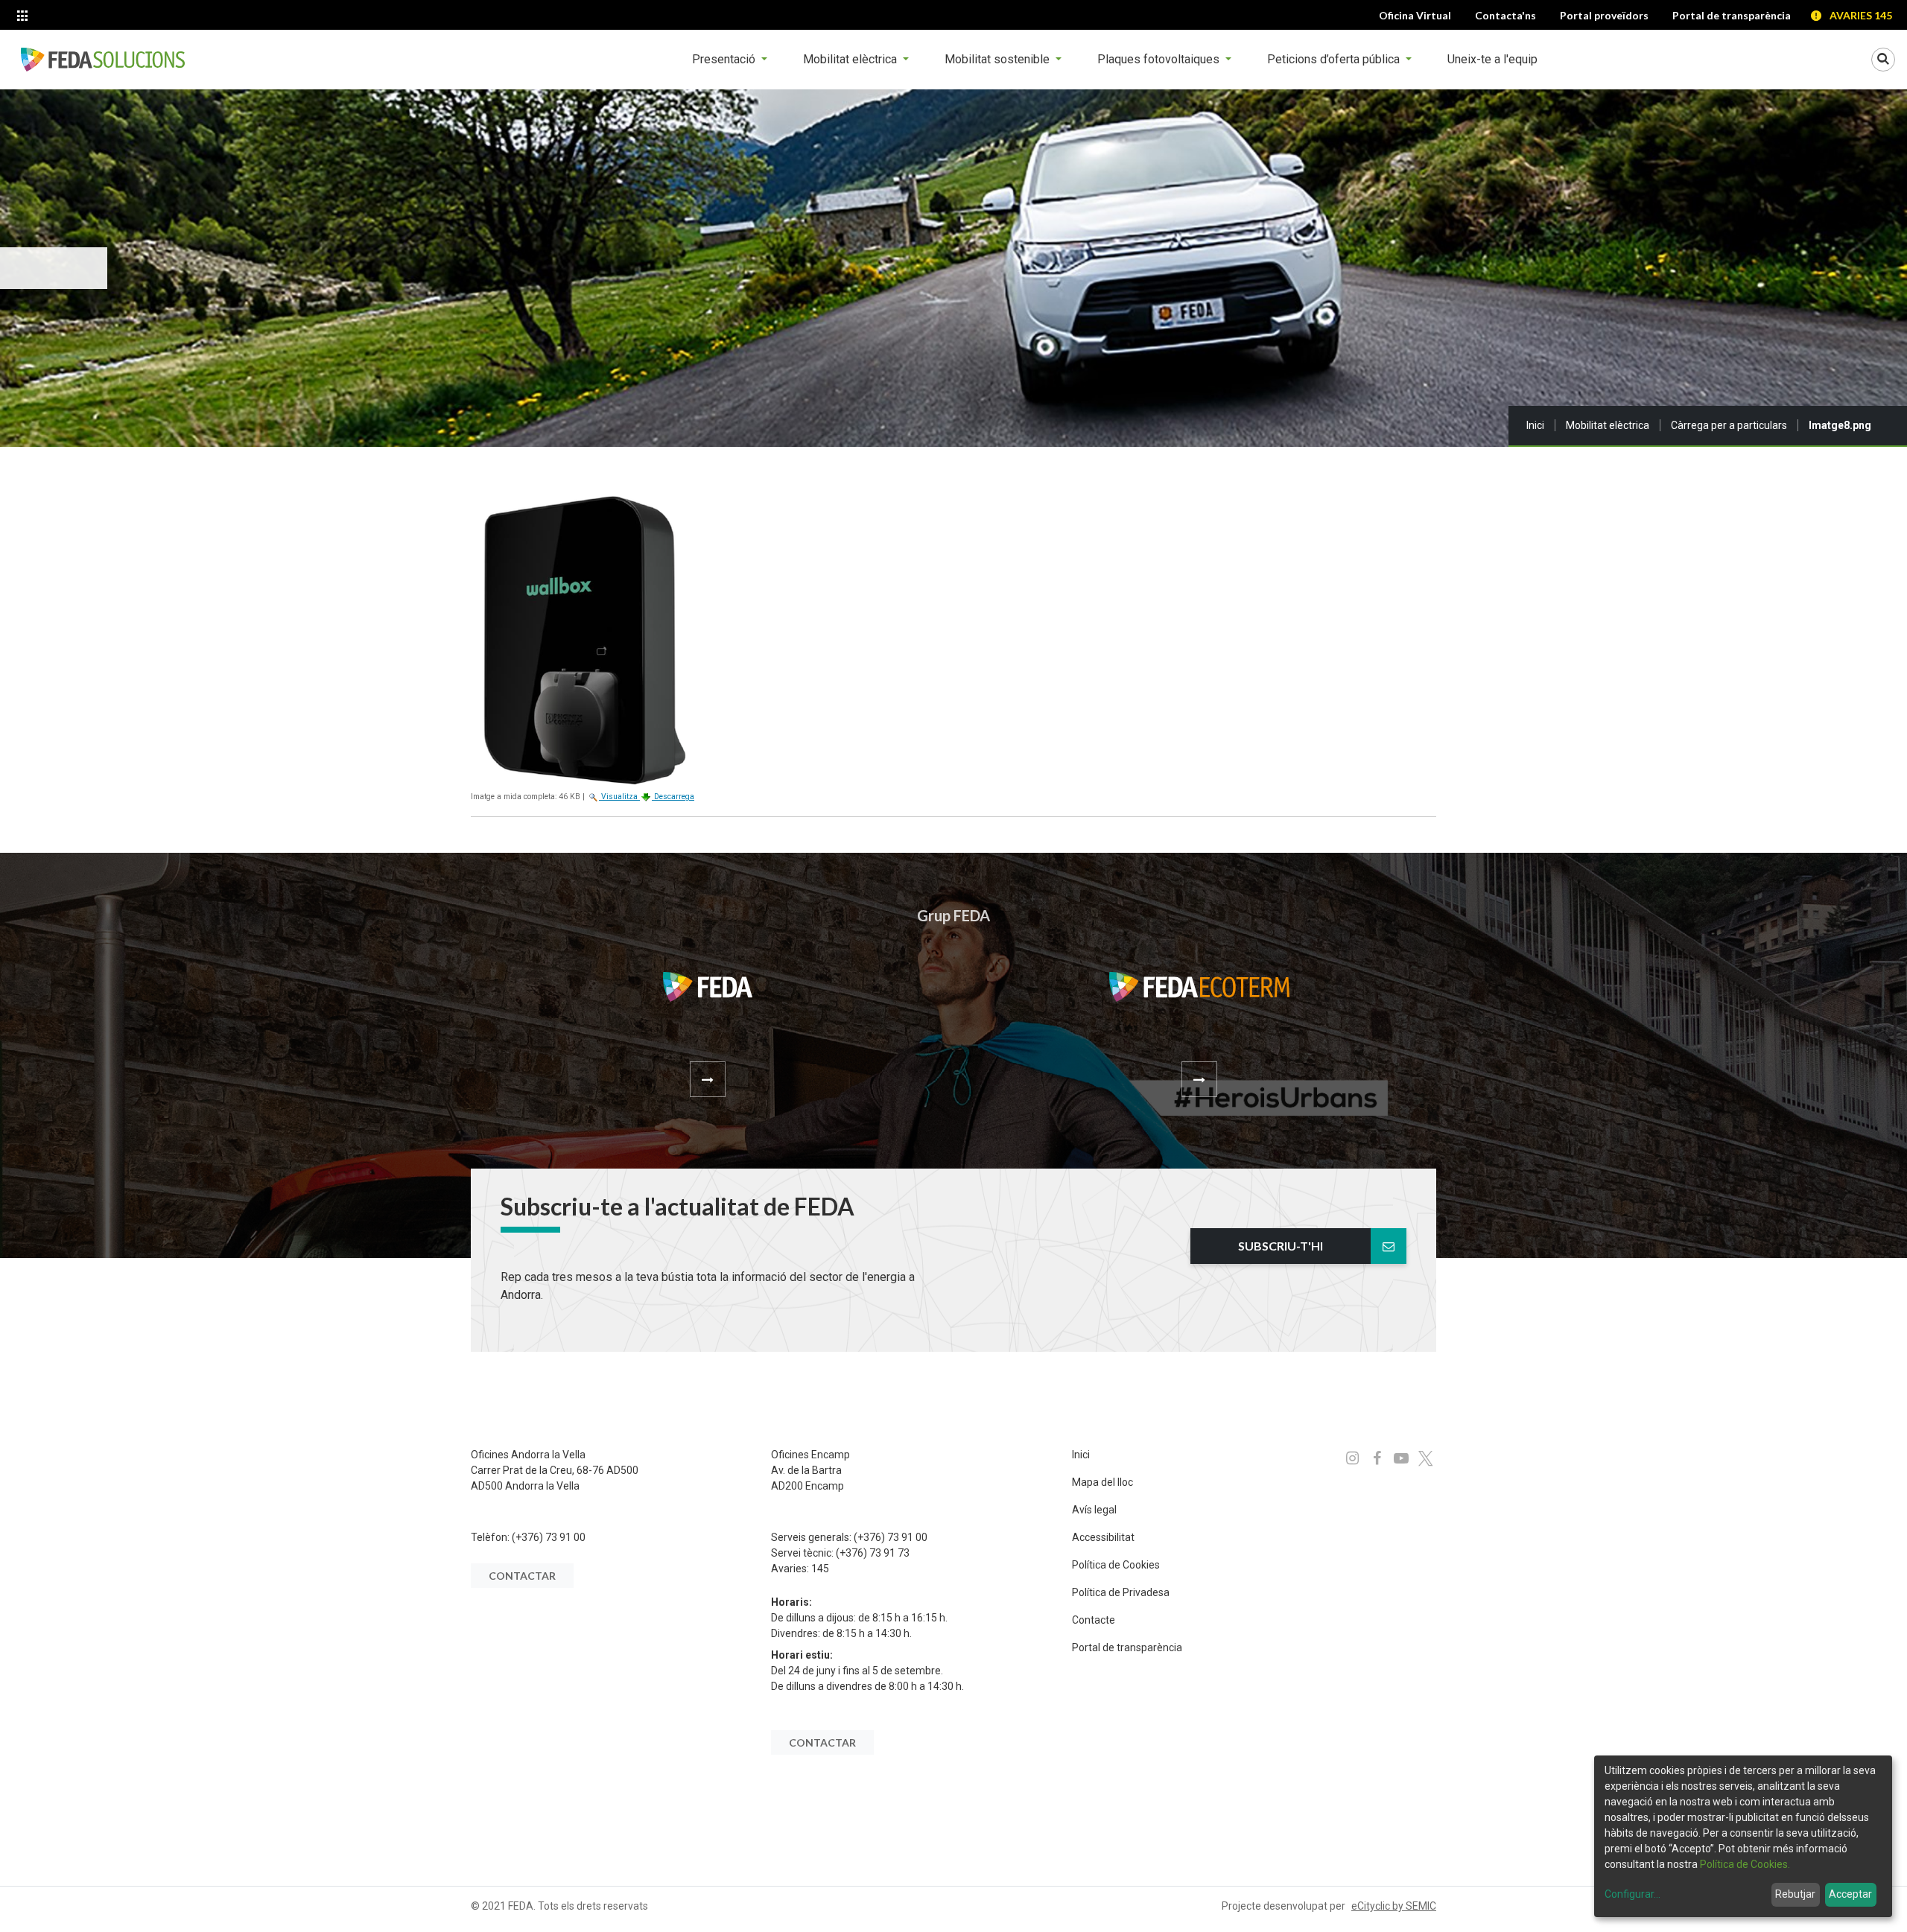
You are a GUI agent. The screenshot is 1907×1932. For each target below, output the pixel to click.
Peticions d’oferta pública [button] (1335, 59)
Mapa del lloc (1102, 1482)
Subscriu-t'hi (1281, 1246)
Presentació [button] (725, 59)
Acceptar (1850, 1894)
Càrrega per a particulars (1729, 425)
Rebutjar (1795, 1894)
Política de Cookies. (1745, 1864)
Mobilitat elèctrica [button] (851, 59)
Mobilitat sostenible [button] (999, 59)
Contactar (522, 1576)
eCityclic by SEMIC (1394, 1906)
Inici (1535, 425)
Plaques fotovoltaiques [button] (1160, 59)
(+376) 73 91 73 (873, 1553)
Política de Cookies (1116, 1565)
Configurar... (1632, 1894)
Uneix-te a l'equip (1492, 59)
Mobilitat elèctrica (1608, 425)
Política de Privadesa (1121, 1592)
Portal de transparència (1127, 1647)
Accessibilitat (1103, 1537)
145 (820, 1569)
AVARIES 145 (1861, 15)
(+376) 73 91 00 (549, 1537)
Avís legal (1094, 1510)
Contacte (1094, 1620)
